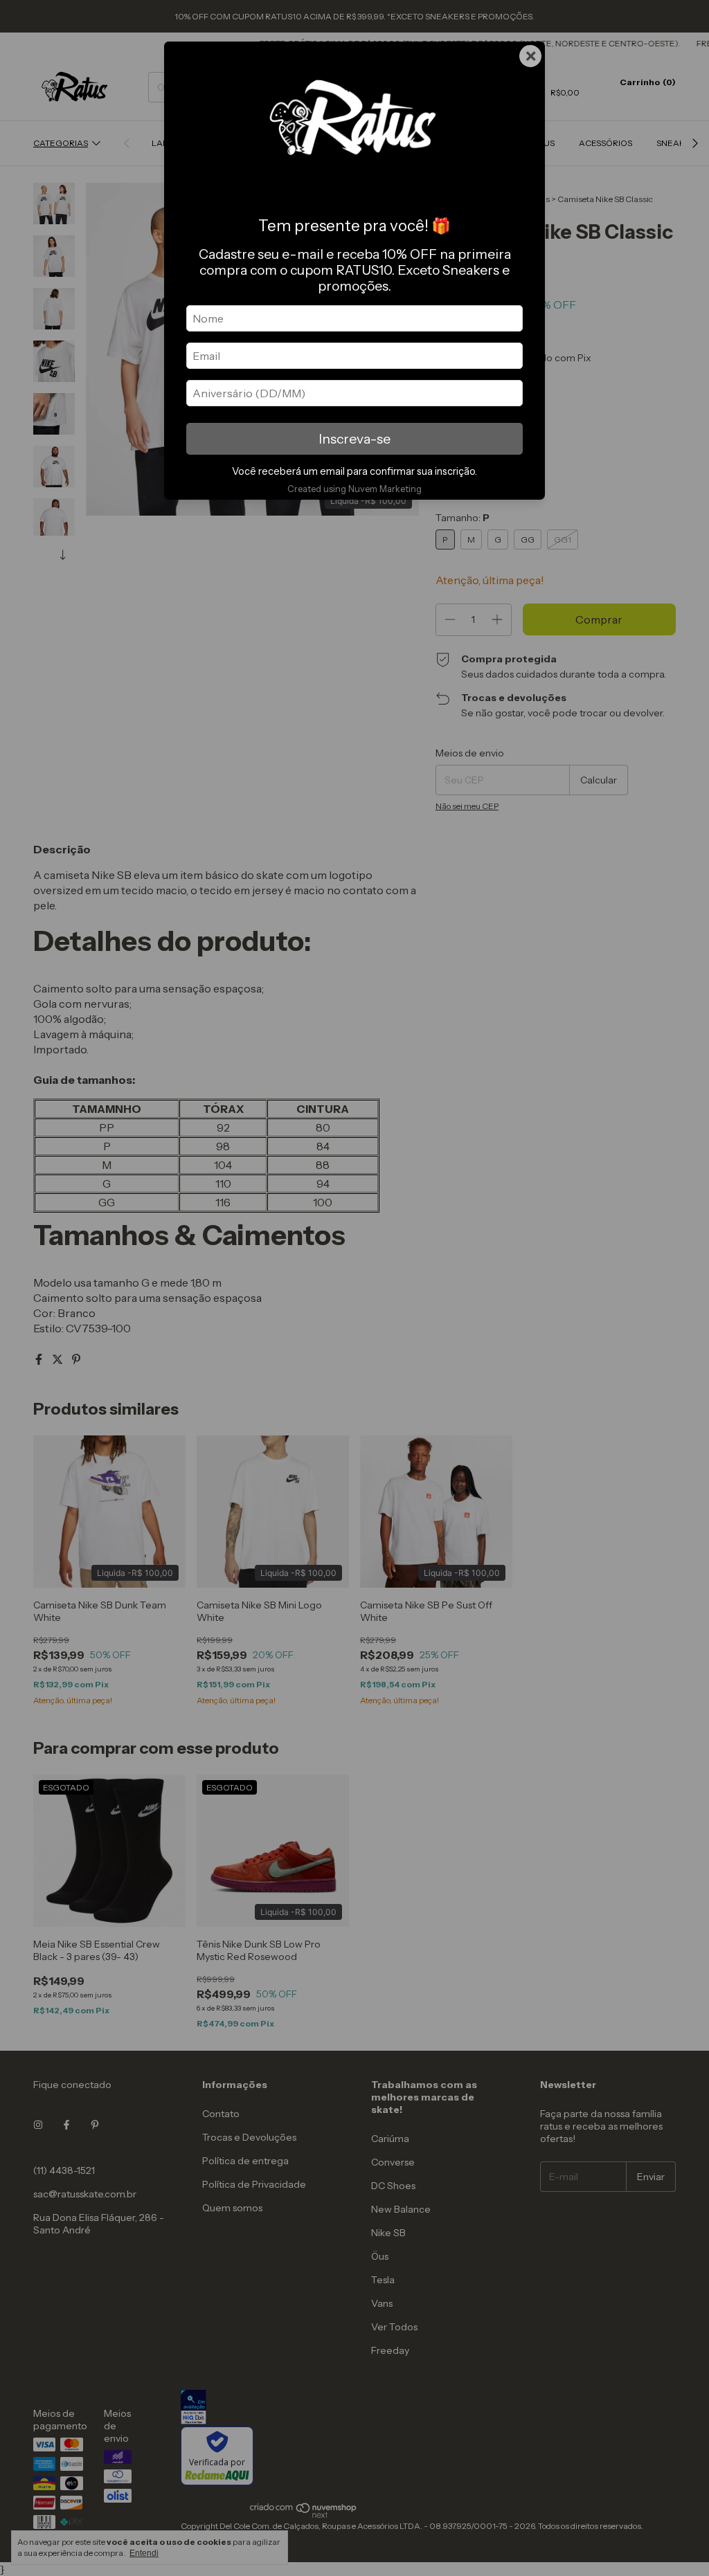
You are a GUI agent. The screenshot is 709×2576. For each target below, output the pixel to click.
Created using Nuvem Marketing (354, 489)
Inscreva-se (354, 439)
